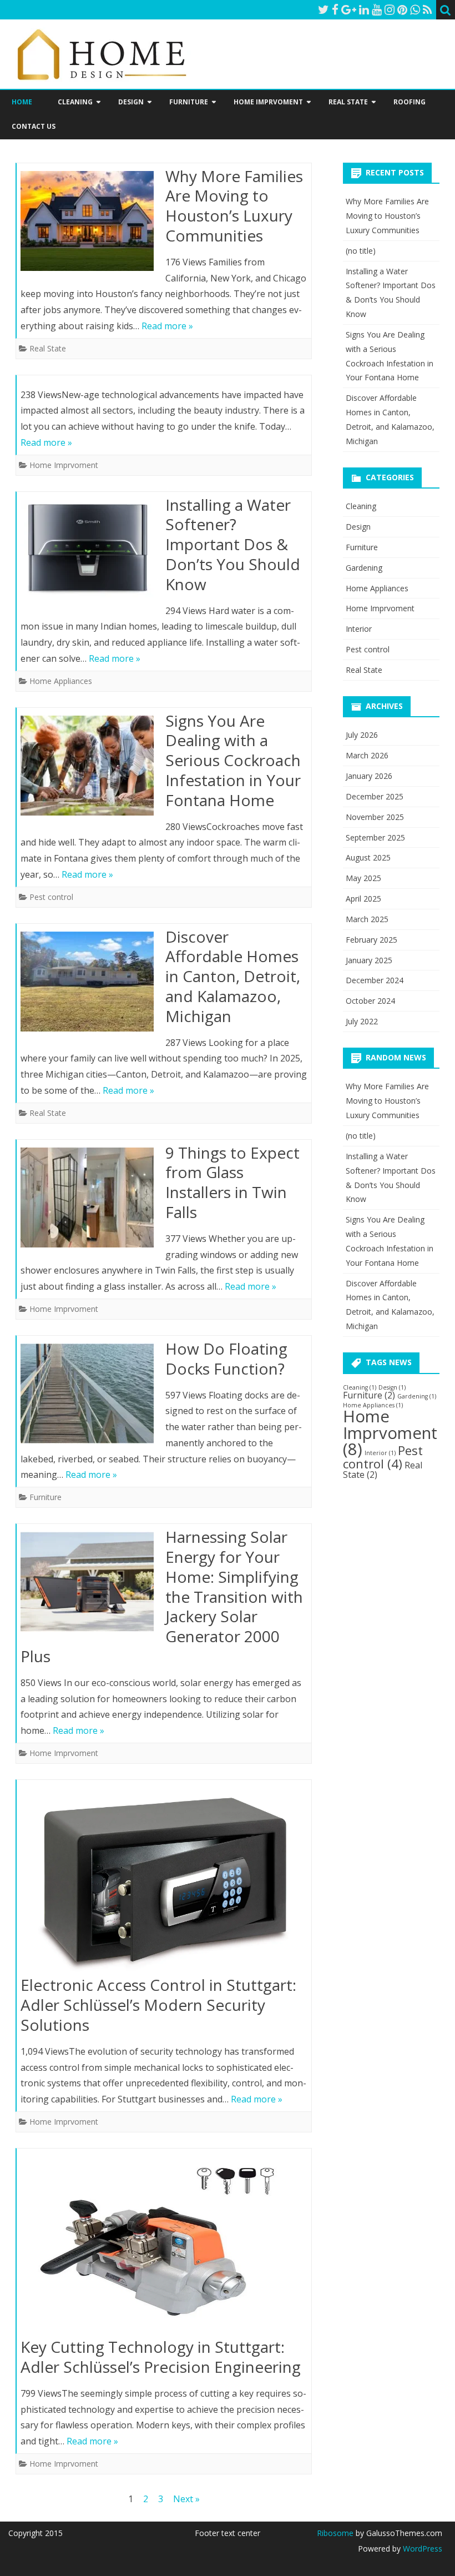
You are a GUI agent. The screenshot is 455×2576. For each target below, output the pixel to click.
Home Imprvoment (268, 102)
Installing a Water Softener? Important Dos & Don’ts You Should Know (233, 544)
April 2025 (363, 899)
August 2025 (368, 857)
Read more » (167, 326)
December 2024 (375, 980)
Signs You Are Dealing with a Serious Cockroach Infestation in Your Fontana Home (233, 760)
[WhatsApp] (415, 9)
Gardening (364, 568)
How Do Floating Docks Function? (226, 1359)
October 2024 (370, 1001)
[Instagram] (390, 9)
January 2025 (369, 960)
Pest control (51, 897)
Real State (348, 102)
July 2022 (362, 1021)
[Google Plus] (349, 9)
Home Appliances (61, 681)
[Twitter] (323, 9)
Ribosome (335, 2533)
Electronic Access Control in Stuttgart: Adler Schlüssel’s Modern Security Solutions (158, 2005)
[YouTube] (377, 9)
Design (131, 102)
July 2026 (362, 735)
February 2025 (371, 940)
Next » (186, 2499)
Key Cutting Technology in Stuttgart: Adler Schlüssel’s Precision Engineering (161, 2357)
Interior (359, 629)
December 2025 (375, 796)
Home (22, 102)
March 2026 (367, 755)
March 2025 (367, 919)
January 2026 (369, 776)
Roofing (410, 102)
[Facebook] (335, 9)
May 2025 (363, 878)
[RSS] (428, 9)
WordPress (421, 2549)
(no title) (361, 251)
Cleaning (75, 102)
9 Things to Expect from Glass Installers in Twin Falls (232, 1182)
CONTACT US (34, 126)
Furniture (189, 102)
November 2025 (375, 817)
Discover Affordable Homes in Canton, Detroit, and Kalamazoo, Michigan (233, 976)
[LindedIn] (364, 9)
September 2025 (375, 837)
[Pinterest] (402, 9)
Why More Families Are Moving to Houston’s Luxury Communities (234, 206)
